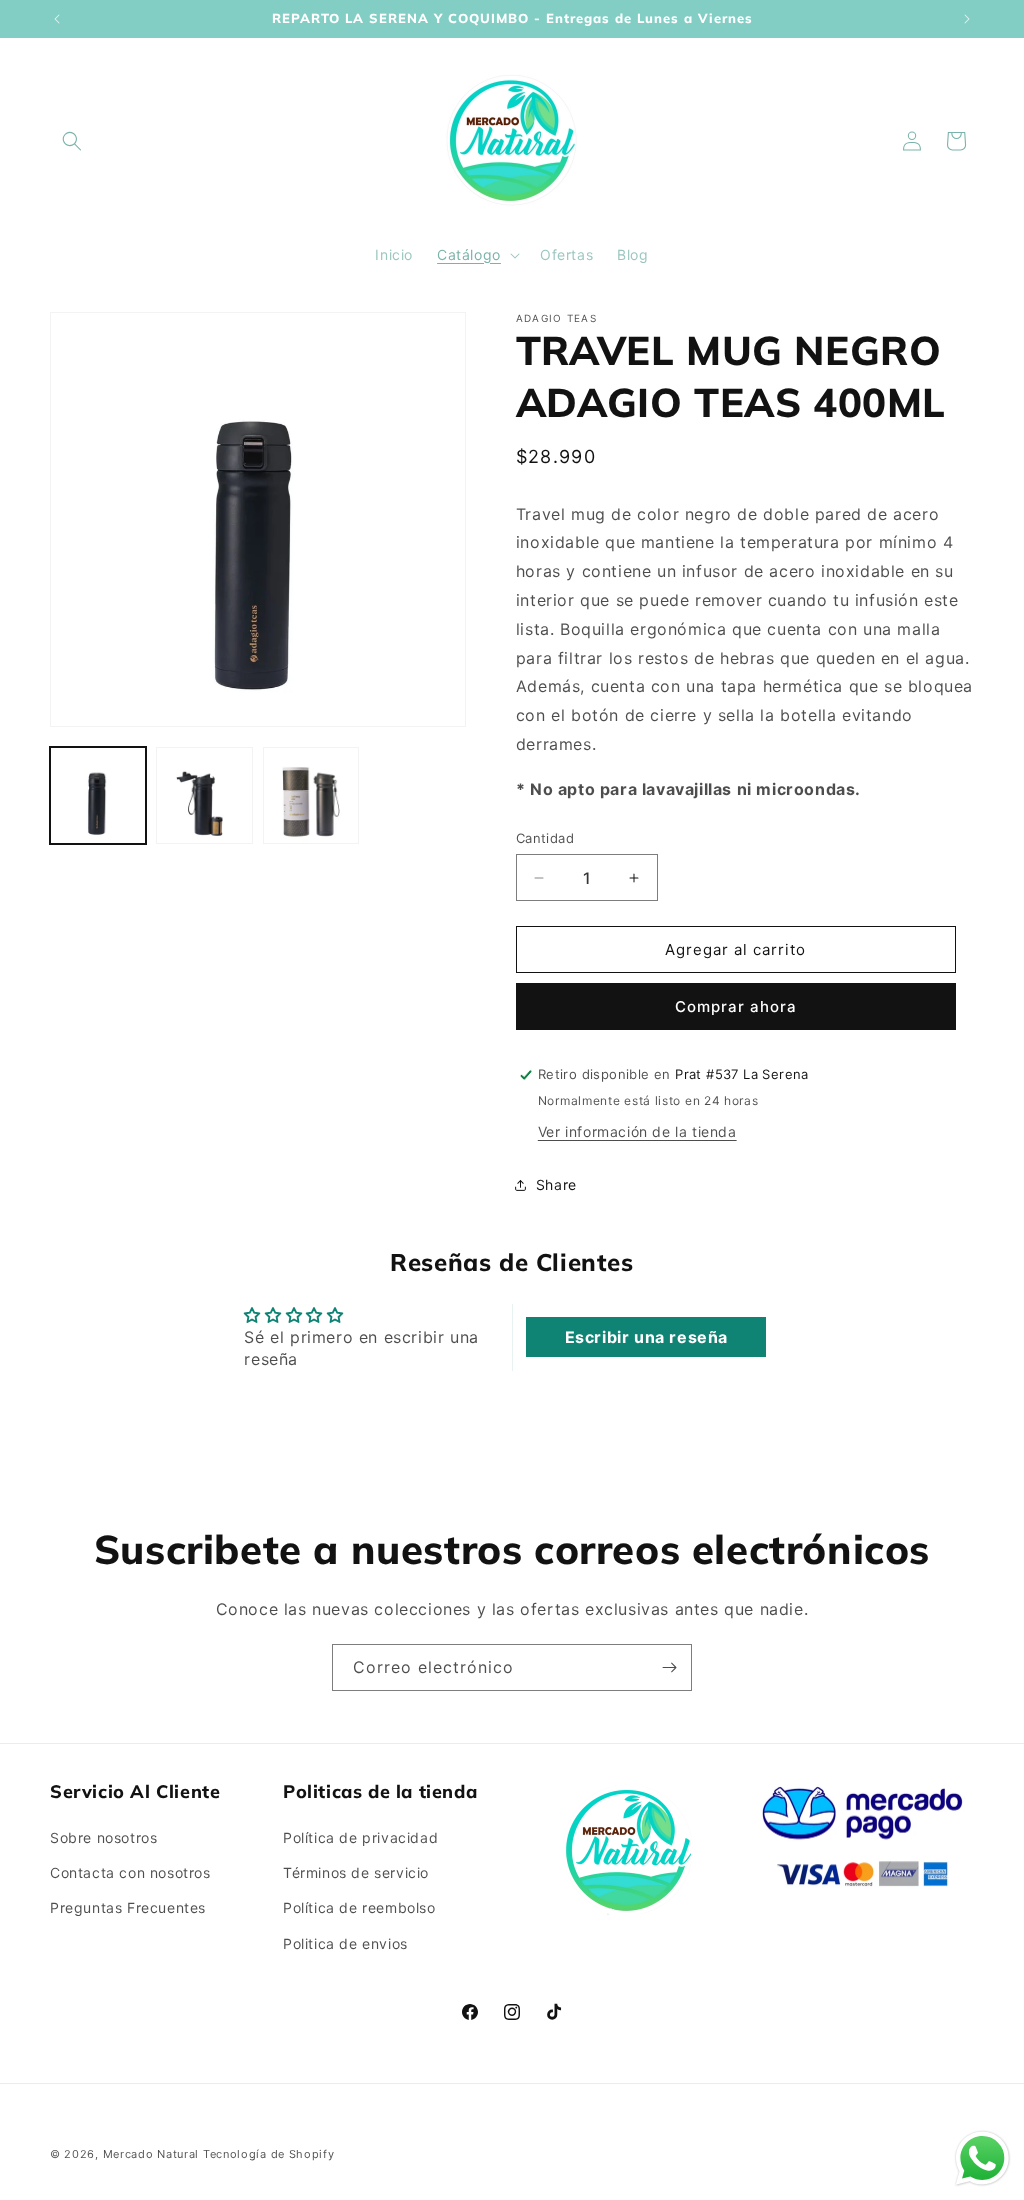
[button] (72, 141)
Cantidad (545, 838)
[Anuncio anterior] (57, 19)
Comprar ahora (736, 1006)
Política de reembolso (359, 1907)
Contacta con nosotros (130, 1872)
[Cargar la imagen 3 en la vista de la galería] (311, 795)
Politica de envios (345, 1943)
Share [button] (556, 1184)
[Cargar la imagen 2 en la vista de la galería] (204, 795)
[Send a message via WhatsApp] (982, 2158)
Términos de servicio (356, 1872)
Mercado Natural (151, 2154)
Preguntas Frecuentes (128, 1907)
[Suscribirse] (669, 1667)
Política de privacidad (360, 1837)
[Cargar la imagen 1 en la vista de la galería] (98, 795)
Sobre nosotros (103, 1837)
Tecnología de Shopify (269, 2154)
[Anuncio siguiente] (967, 19)
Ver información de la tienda (637, 1131)
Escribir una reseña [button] (646, 1337)
